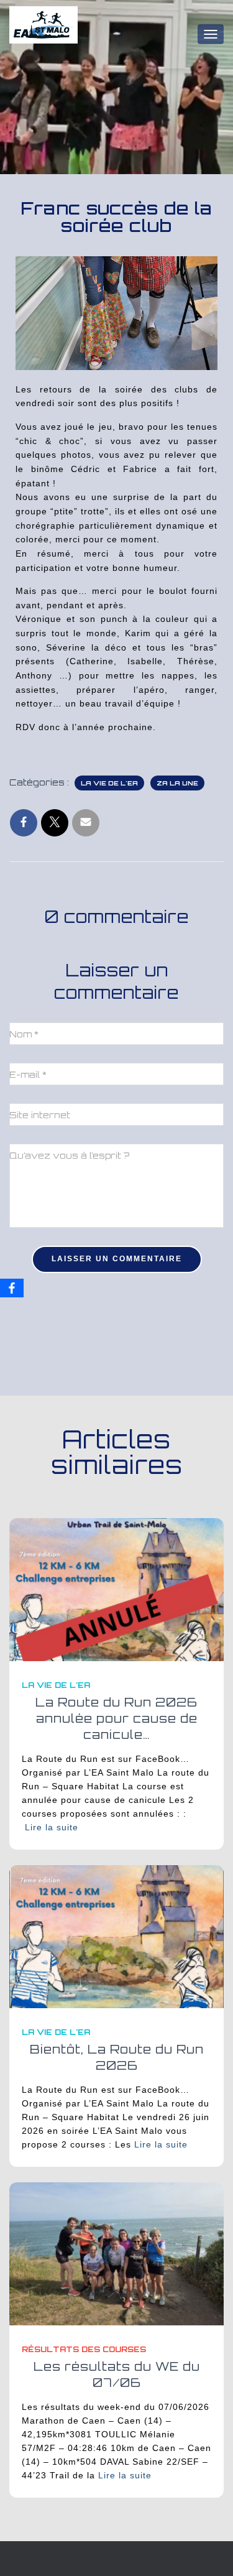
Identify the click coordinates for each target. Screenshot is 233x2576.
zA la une (177, 783)
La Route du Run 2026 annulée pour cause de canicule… (116, 1718)
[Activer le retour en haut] (208, 2551)
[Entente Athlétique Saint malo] (48, 34)
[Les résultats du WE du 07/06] (116, 2253)
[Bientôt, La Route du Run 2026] (116, 1936)
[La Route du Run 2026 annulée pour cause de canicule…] (116, 1589)
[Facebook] (12, 1288)
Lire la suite (52, 1827)
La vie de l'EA (109, 783)
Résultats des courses (84, 2349)
